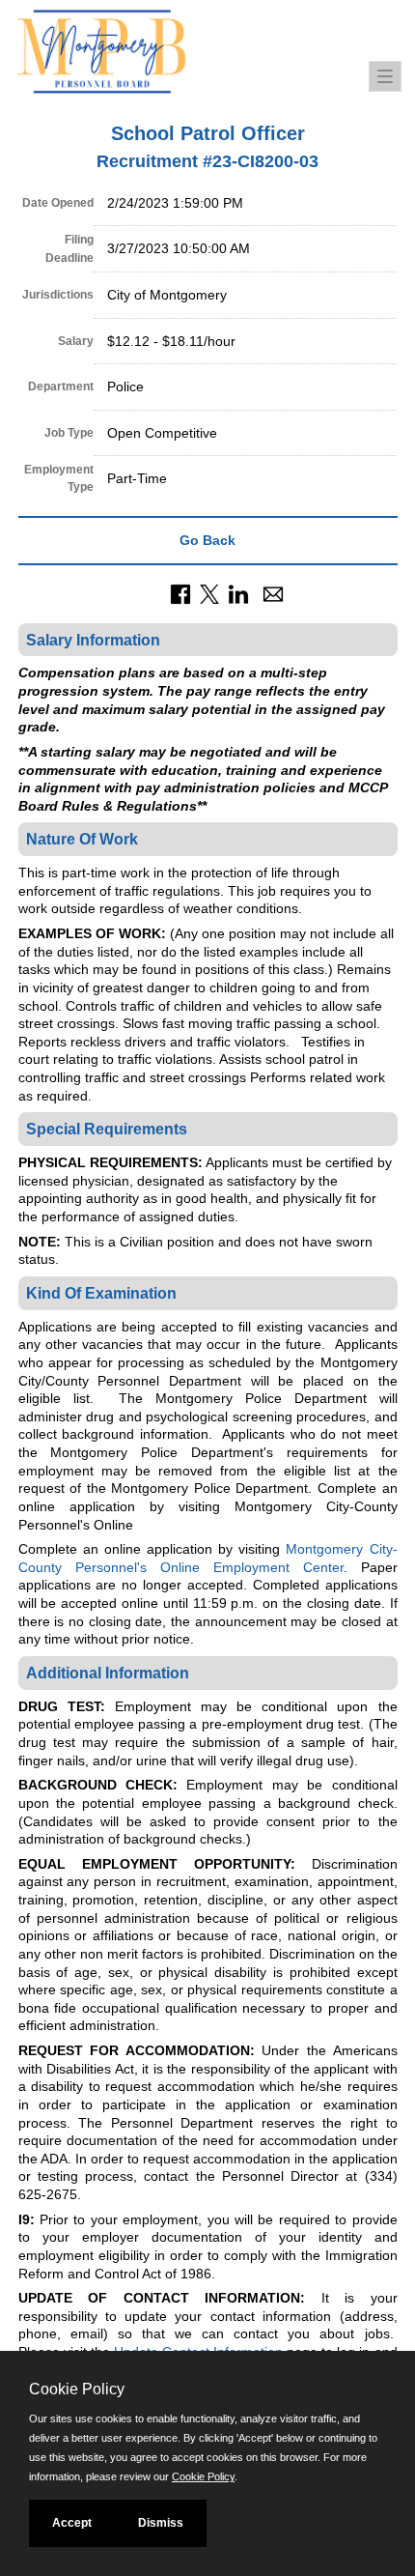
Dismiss (161, 2523)
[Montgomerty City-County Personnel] (169, 53)
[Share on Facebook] (180, 592)
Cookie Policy (203, 2476)
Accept (72, 2523)
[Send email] (273, 592)
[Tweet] (209, 592)
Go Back (207, 540)
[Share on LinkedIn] (238, 592)
